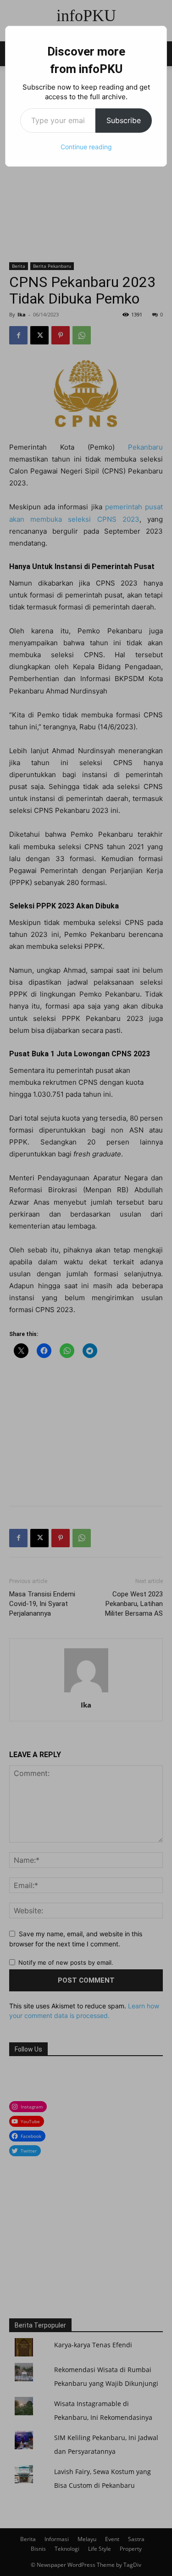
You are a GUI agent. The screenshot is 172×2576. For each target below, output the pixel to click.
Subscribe (124, 120)
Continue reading (86, 147)
